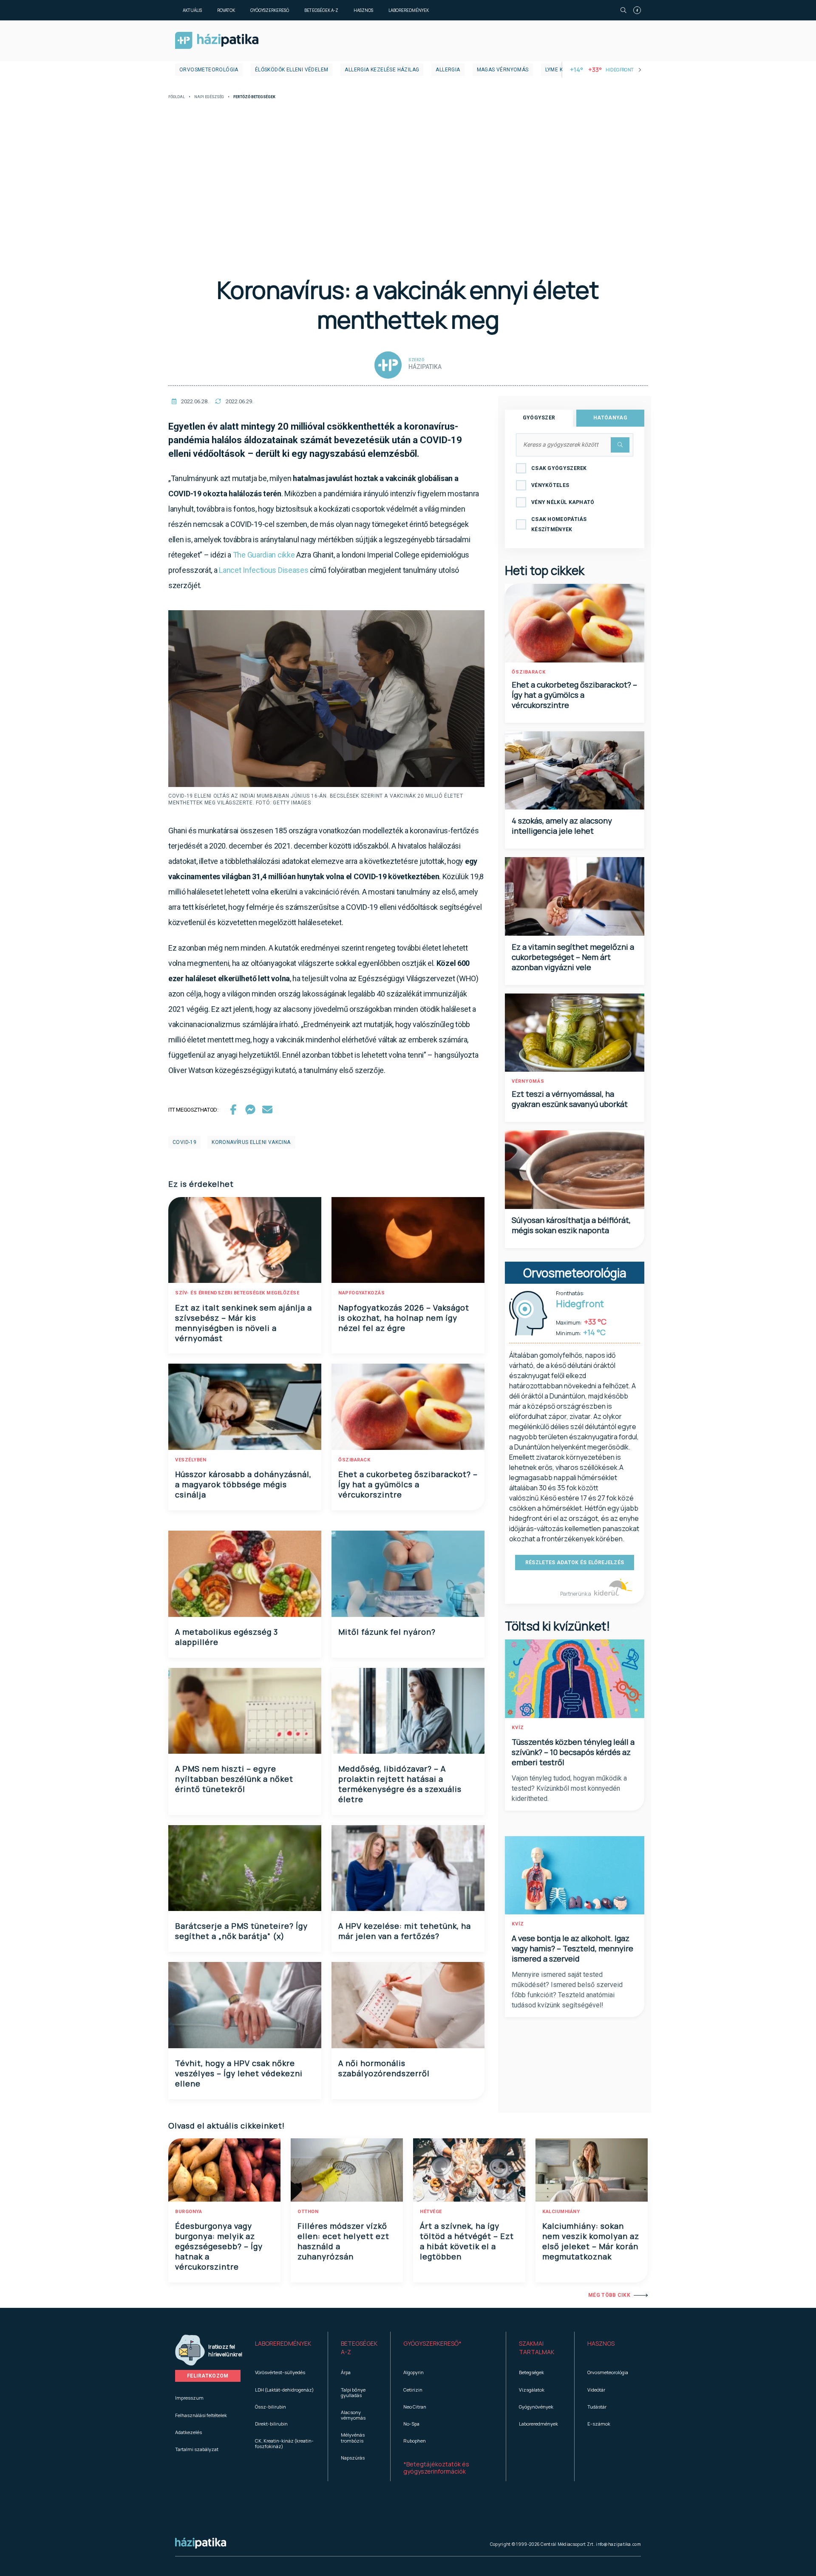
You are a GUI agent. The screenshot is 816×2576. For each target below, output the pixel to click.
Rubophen (415, 2441)
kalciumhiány (561, 2212)
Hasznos (363, 10)
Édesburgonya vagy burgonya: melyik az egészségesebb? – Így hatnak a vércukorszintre (219, 2246)
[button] (285, 2348)
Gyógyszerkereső (270, 10)
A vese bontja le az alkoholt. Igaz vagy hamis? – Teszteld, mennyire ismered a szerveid (572, 1948)
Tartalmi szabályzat (197, 2449)
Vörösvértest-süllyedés (280, 2372)
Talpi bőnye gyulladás (353, 2392)
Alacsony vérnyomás (353, 2415)
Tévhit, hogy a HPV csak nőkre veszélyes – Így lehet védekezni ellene (239, 2073)
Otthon (308, 2212)
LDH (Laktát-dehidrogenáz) (284, 2390)
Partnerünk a (576, 1594)
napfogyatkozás (361, 1293)
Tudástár (597, 2407)
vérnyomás (528, 1081)
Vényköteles (550, 485)
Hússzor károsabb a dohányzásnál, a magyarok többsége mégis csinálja (243, 1484)
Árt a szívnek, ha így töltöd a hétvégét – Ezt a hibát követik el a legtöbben (467, 2241)
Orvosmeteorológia (209, 70)
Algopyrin (414, 2372)
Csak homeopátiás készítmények (559, 524)
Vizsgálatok (532, 2390)
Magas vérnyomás (503, 70)
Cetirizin (413, 2390)
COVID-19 (184, 1142)
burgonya (188, 2212)
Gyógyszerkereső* (432, 2343)
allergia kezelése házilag (382, 70)
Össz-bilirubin (271, 2407)
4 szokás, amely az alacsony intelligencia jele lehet (562, 826)
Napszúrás (353, 2458)
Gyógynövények (536, 2407)
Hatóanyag (610, 418)
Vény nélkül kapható (563, 502)
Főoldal (177, 97)
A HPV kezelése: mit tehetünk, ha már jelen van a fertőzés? (405, 1931)
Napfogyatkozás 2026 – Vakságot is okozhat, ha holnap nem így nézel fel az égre (404, 1318)
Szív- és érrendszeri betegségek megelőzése (237, 1293)
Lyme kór (558, 70)
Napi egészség (209, 97)
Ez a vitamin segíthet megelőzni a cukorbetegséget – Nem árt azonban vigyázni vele (573, 957)
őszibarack (354, 1460)
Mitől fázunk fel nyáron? (387, 1632)
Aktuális (192, 10)
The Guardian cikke (264, 555)
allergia (448, 70)
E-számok (599, 2424)
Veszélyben (191, 1460)
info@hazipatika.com (618, 2544)
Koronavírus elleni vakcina (251, 1142)
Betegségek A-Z (321, 10)
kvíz (518, 1728)
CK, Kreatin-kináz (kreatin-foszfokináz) (284, 2443)
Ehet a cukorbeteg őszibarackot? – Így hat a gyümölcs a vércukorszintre (408, 1484)
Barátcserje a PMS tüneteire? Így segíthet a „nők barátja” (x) (241, 1931)
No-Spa (411, 2424)
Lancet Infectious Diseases (263, 570)
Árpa (346, 2372)
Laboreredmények (409, 10)
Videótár (596, 2390)
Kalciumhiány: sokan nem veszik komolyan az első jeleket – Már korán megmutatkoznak (591, 2241)
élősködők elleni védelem (292, 70)
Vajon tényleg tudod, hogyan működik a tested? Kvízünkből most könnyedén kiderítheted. (569, 1788)
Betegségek (531, 2372)
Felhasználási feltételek (201, 2415)
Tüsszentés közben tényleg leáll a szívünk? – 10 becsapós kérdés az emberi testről (573, 1752)
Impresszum (189, 2398)
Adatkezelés (188, 2432)
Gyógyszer (539, 418)
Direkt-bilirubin (271, 2424)
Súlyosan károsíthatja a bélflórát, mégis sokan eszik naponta (571, 1225)
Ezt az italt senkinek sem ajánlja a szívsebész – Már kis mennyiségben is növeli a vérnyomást (244, 1323)
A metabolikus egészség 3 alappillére (227, 1637)
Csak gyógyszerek (559, 468)
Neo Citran (415, 2407)
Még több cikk (609, 2295)
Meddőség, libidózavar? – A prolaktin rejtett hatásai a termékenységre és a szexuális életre (400, 1784)
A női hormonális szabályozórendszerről (384, 2068)
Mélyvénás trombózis (353, 2437)
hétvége (431, 2212)
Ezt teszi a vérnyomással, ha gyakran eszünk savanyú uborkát (570, 1099)
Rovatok (226, 10)
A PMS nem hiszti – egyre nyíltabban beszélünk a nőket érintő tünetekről (234, 1779)
